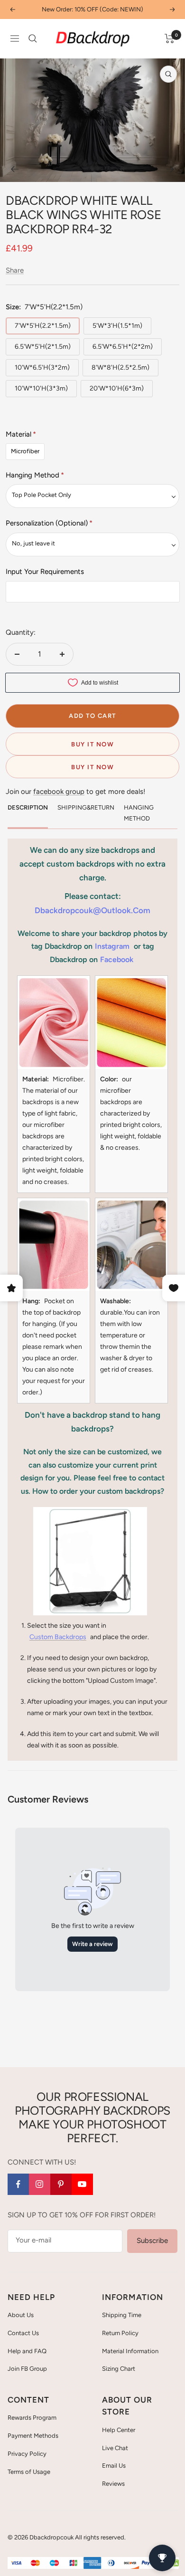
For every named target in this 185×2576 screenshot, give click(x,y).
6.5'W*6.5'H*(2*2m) (123, 347)
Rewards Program (32, 2418)
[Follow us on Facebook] (18, 2184)
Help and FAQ (27, 2351)
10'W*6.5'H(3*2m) (42, 367)
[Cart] (170, 38)
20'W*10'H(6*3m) (117, 388)
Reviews (113, 2484)
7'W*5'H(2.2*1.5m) (43, 326)
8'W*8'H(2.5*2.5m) (120, 367)
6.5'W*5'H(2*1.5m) (43, 347)
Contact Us (23, 2333)
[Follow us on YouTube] (82, 2184)
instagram (112, 946)
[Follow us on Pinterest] (61, 2184)
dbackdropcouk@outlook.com (92, 910)
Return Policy (120, 2333)
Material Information (130, 2351)
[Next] (171, 169)
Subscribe (152, 2241)
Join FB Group (27, 2369)
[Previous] (14, 169)
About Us (21, 2315)
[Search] (33, 38)
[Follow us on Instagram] (40, 2184)
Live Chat (115, 2448)
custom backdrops (58, 1637)
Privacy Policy (27, 2454)
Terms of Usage (29, 2472)
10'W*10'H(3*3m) (41, 388)
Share (15, 270)
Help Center (119, 2430)
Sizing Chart (119, 2369)
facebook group (59, 792)
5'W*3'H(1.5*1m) (117, 326)
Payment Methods (33, 2436)
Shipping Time (122, 2315)
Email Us (114, 2466)
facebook (117, 959)
